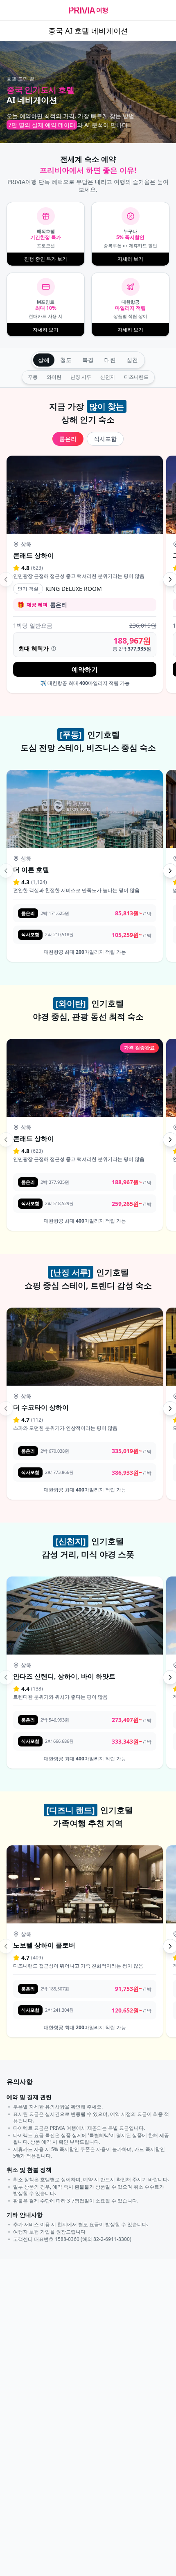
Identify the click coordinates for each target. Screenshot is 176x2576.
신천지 (108, 377)
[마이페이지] (163, 11)
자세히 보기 (130, 259)
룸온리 (68, 439)
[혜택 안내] (54, 648)
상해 (44, 360)
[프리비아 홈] (88, 10)
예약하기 (85, 669)
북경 (88, 360)
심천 (132, 360)
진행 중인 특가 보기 (46, 259)
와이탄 (54, 377)
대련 (110, 360)
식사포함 (105, 439)
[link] (85, 575)
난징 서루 (81, 377)
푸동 (33, 377)
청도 (66, 360)
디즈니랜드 (136, 377)
